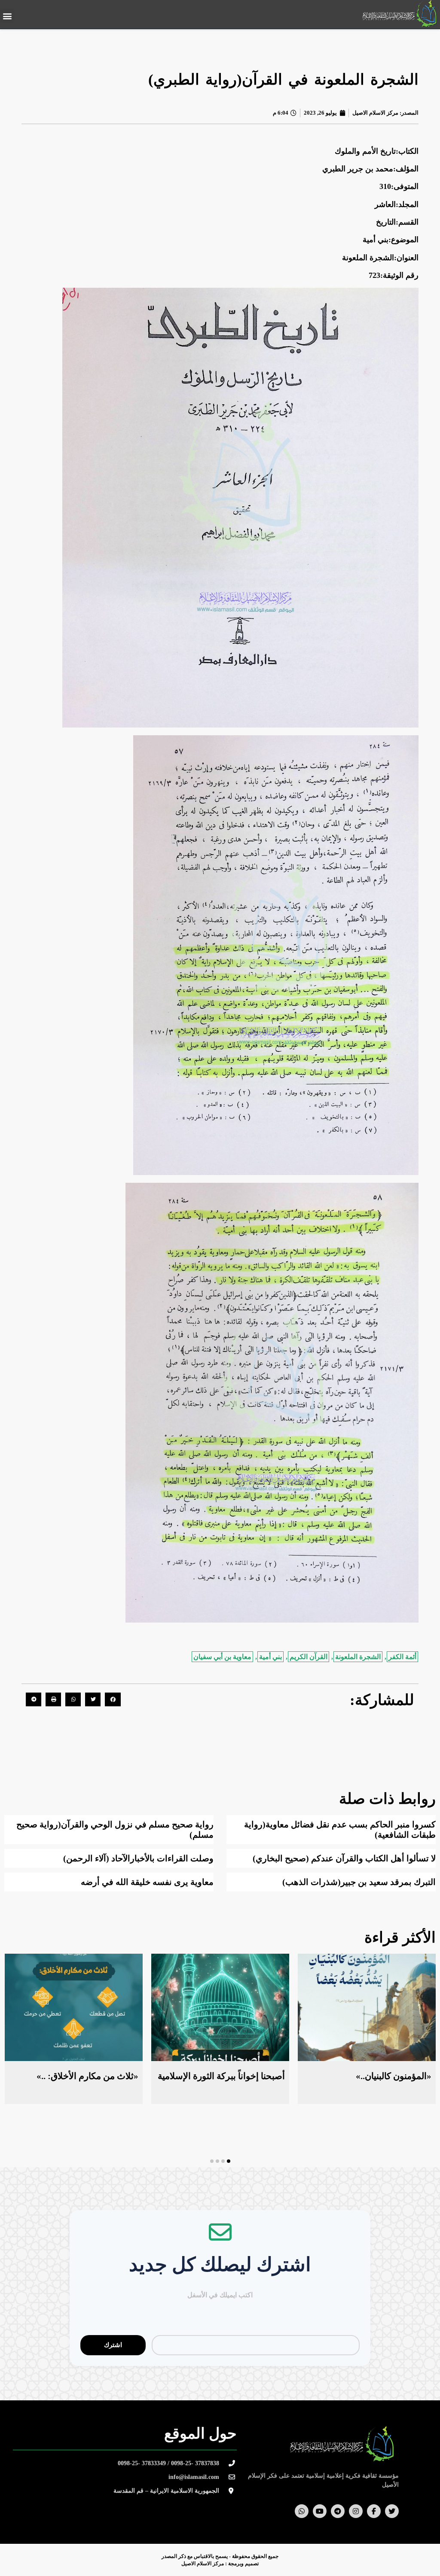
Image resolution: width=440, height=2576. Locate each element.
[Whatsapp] (302, 2511)
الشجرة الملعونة (358, 1657)
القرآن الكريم (309, 1657)
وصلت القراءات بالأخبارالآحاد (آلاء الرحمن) (138, 1858)
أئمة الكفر (402, 1657)
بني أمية (270, 1657)
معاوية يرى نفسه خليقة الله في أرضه (147, 1882)
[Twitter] (392, 2511)
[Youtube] (320, 2511)
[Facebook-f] (374, 2511)
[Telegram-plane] (338, 2511)
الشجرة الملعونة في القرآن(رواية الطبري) (283, 80)
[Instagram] (356, 2511)
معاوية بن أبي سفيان (222, 1657)
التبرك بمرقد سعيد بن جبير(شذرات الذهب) (359, 1882)
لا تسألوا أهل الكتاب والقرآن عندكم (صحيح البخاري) (344, 1858)
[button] (7, 16)
